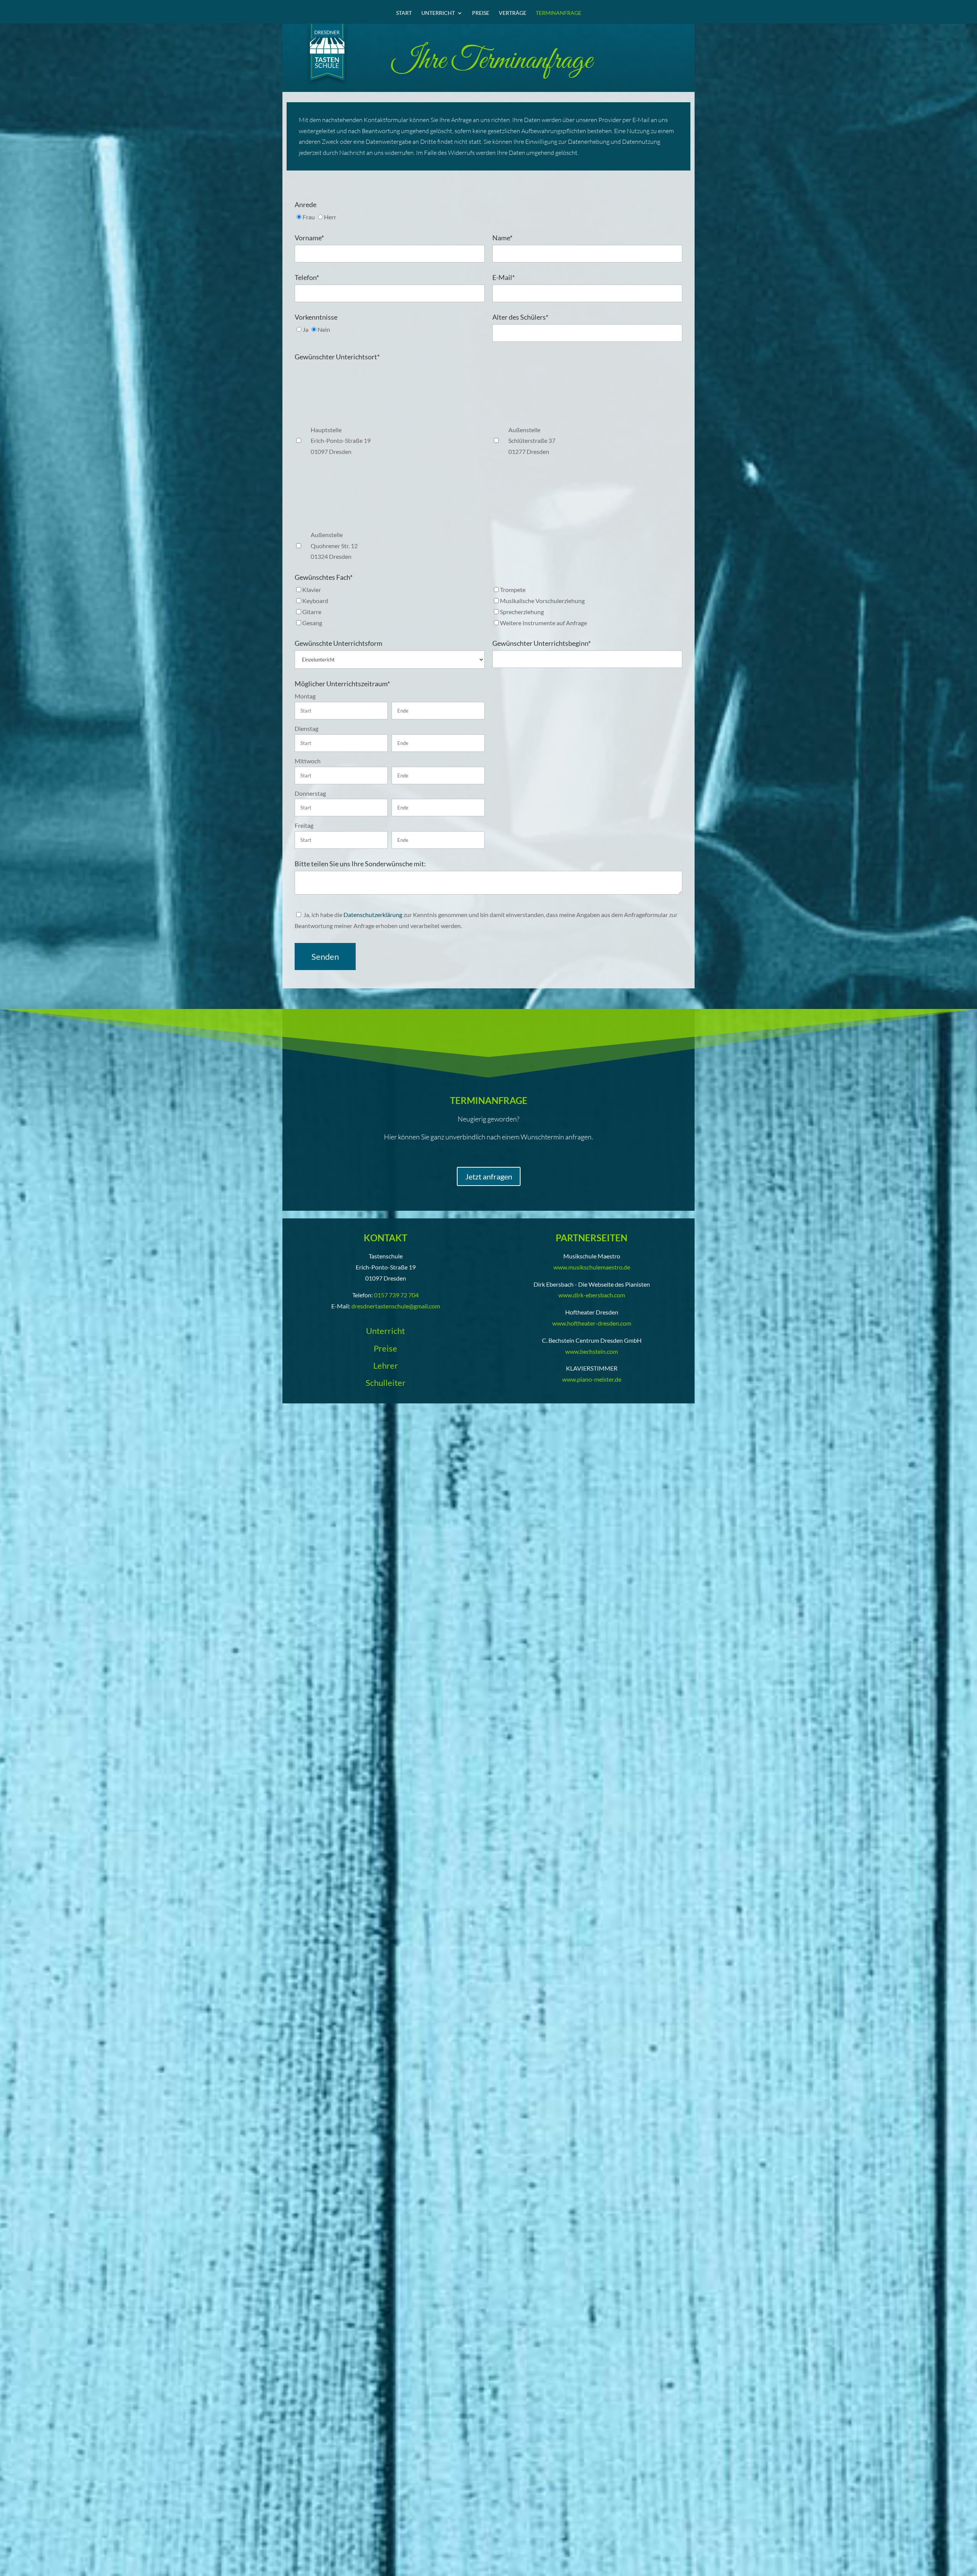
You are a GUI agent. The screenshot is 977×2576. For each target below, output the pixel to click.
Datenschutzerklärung (373, 915)
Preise (481, 13)
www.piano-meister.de (592, 1379)
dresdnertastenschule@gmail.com (396, 1306)
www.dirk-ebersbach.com (592, 1295)
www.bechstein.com (592, 1351)
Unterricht (438, 13)
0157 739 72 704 (396, 1295)
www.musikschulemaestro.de (592, 1267)
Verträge (513, 13)
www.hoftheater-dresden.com (592, 1323)
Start (404, 13)
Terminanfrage (559, 13)
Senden (325, 957)
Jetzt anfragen (489, 1176)
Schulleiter (386, 1383)
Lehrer (386, 1365)
